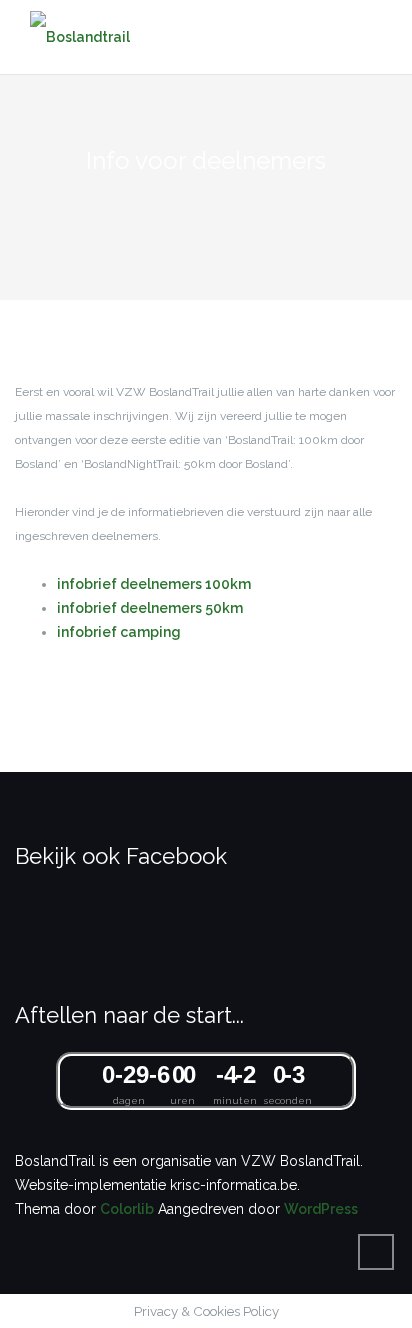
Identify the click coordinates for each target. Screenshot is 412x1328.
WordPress (321, 1209)
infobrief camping (119, 632)
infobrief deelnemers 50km (150, 608)
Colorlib (127, 1209)
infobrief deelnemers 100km (154, 584)
